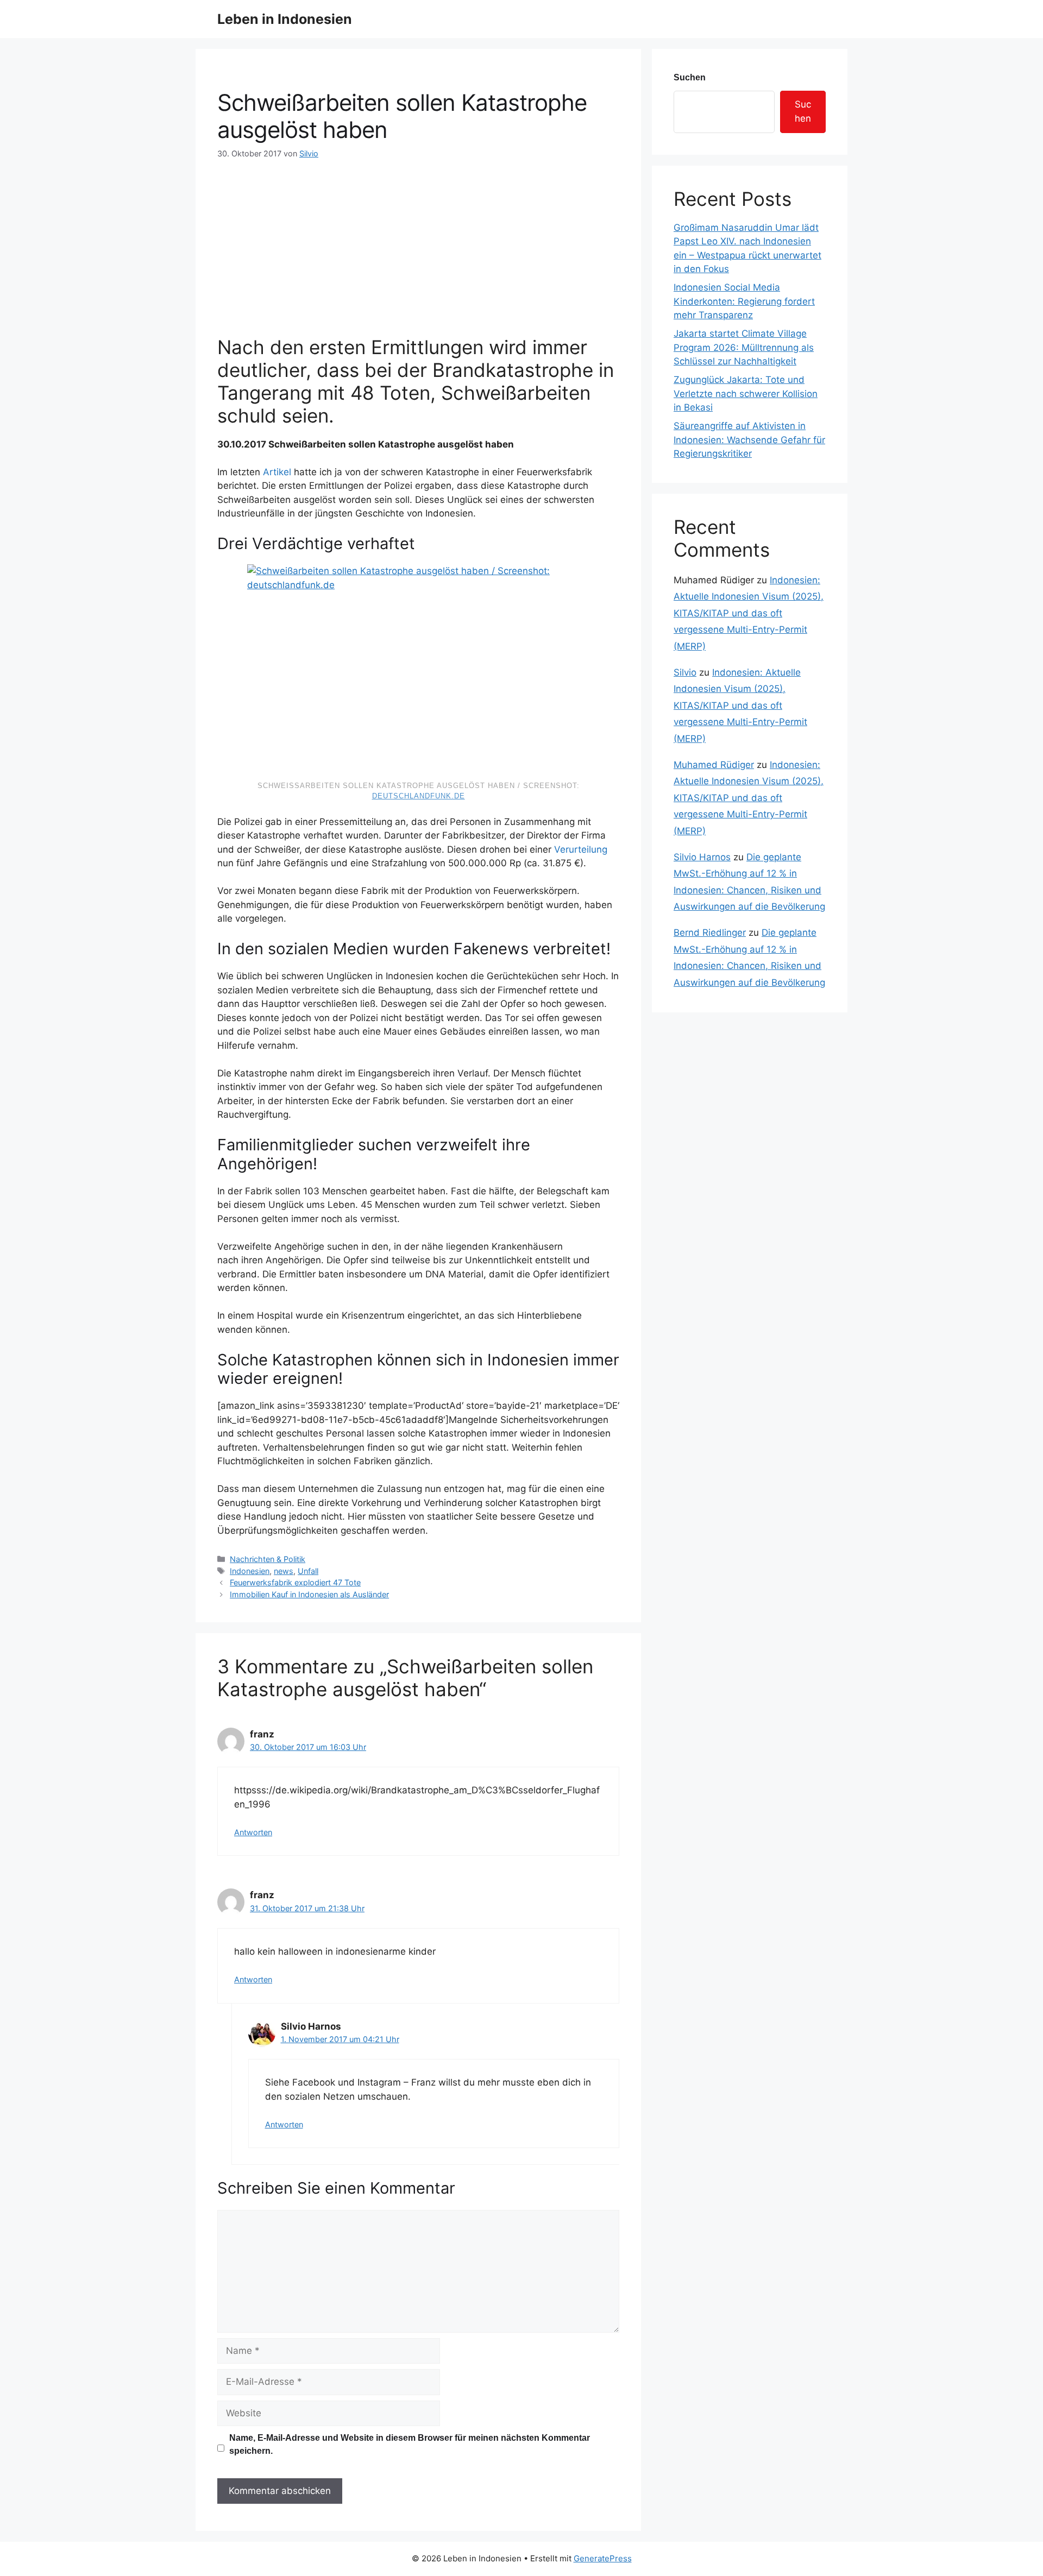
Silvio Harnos (702, 857)
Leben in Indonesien (285, 19)
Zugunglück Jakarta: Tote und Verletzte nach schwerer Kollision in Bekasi (746, 393)
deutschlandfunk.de (419, 796)
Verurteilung (581, 849)
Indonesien (250, 1571)
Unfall (308, 1571)
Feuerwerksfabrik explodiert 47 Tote (295, 1582)
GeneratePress (603, 2558)
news (284, 1571)
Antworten (253, 1832)
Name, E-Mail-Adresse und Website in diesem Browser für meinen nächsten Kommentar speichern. (410, 2444)
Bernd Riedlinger (710, 933)
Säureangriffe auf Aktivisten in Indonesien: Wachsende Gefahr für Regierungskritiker (749, 440)
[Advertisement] (418, 241)
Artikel (277, 472)
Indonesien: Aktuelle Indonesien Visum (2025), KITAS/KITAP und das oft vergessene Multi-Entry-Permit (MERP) (749, 613)
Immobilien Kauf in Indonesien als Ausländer (309, 1594)
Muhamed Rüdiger (714, 765)
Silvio (685, 672)
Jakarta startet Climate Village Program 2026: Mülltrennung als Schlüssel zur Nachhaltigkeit (744, 347)
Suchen (690, 77)
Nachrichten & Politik (268, 1559)
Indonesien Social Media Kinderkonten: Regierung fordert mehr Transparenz (744, 301)
